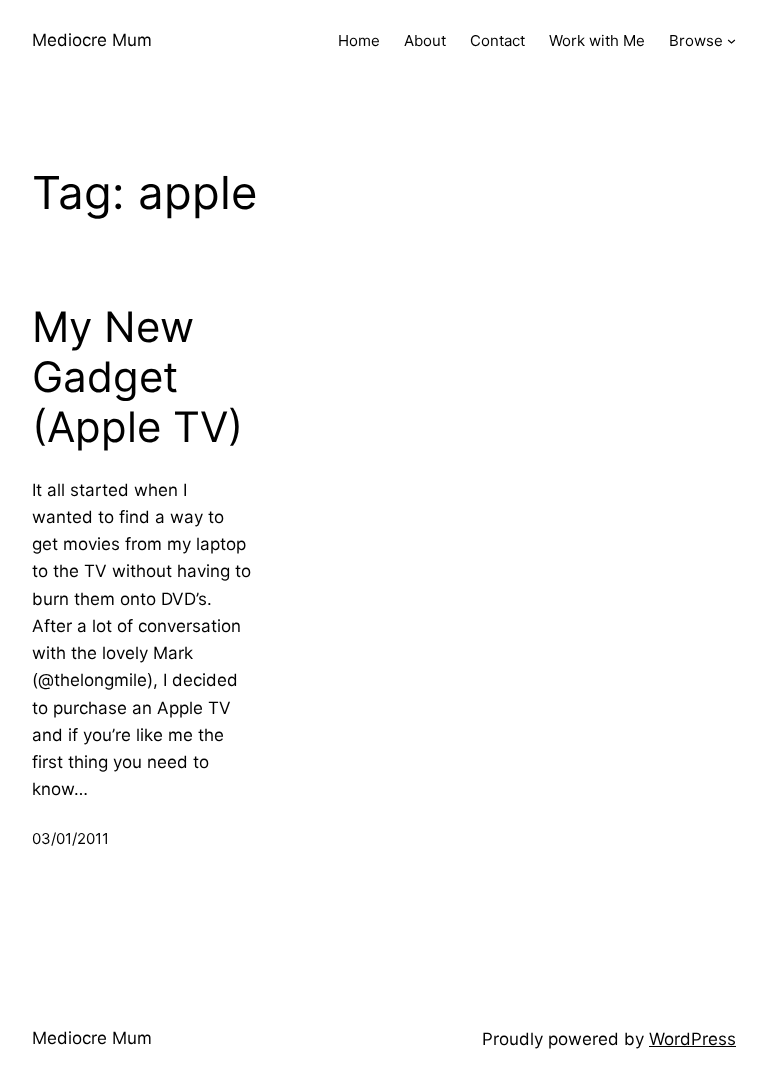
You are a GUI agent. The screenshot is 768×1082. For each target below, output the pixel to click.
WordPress (692, 1039)
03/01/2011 (70, 838)
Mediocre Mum (92, 40)
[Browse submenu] (731, 40)
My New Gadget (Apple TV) (137, 377)
